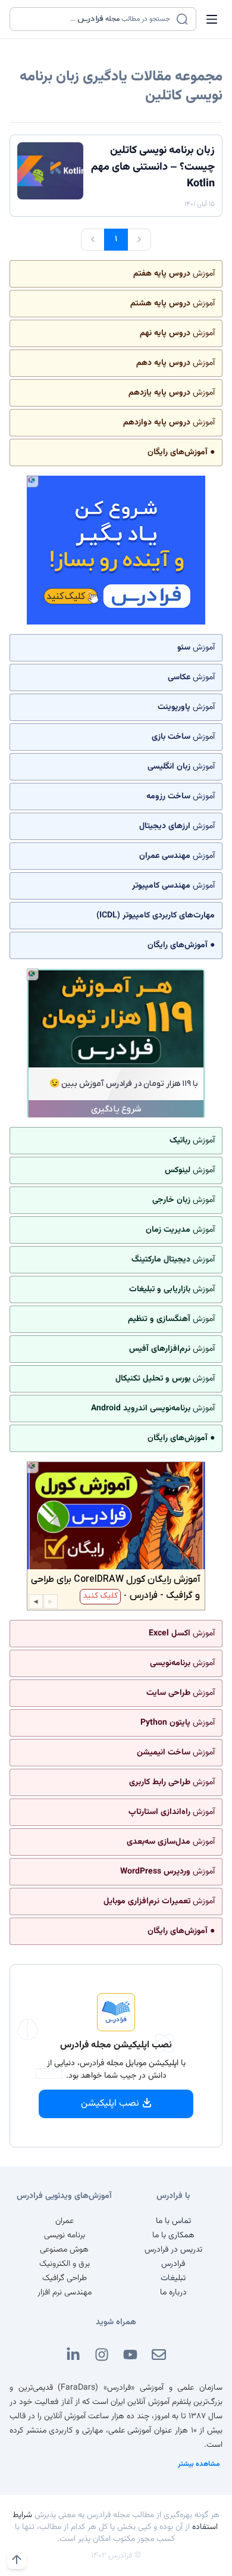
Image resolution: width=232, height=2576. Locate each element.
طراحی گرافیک (65, 2278)
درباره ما (173, 2293)
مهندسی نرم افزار (65, 2293)
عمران (65, 2221)
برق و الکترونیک (65, 2264)
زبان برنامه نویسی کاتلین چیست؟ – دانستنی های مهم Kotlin (153, 167)
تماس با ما (173, 2221)
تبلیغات (173, 2278)
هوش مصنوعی (64, 2250)
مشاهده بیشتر (199, 2464)
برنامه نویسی (65, 2235)
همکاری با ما (173, 2235)
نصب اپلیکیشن (110, 2104)
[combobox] (95, 19)
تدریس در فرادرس (173, 2250)
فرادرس (173, 2264)
